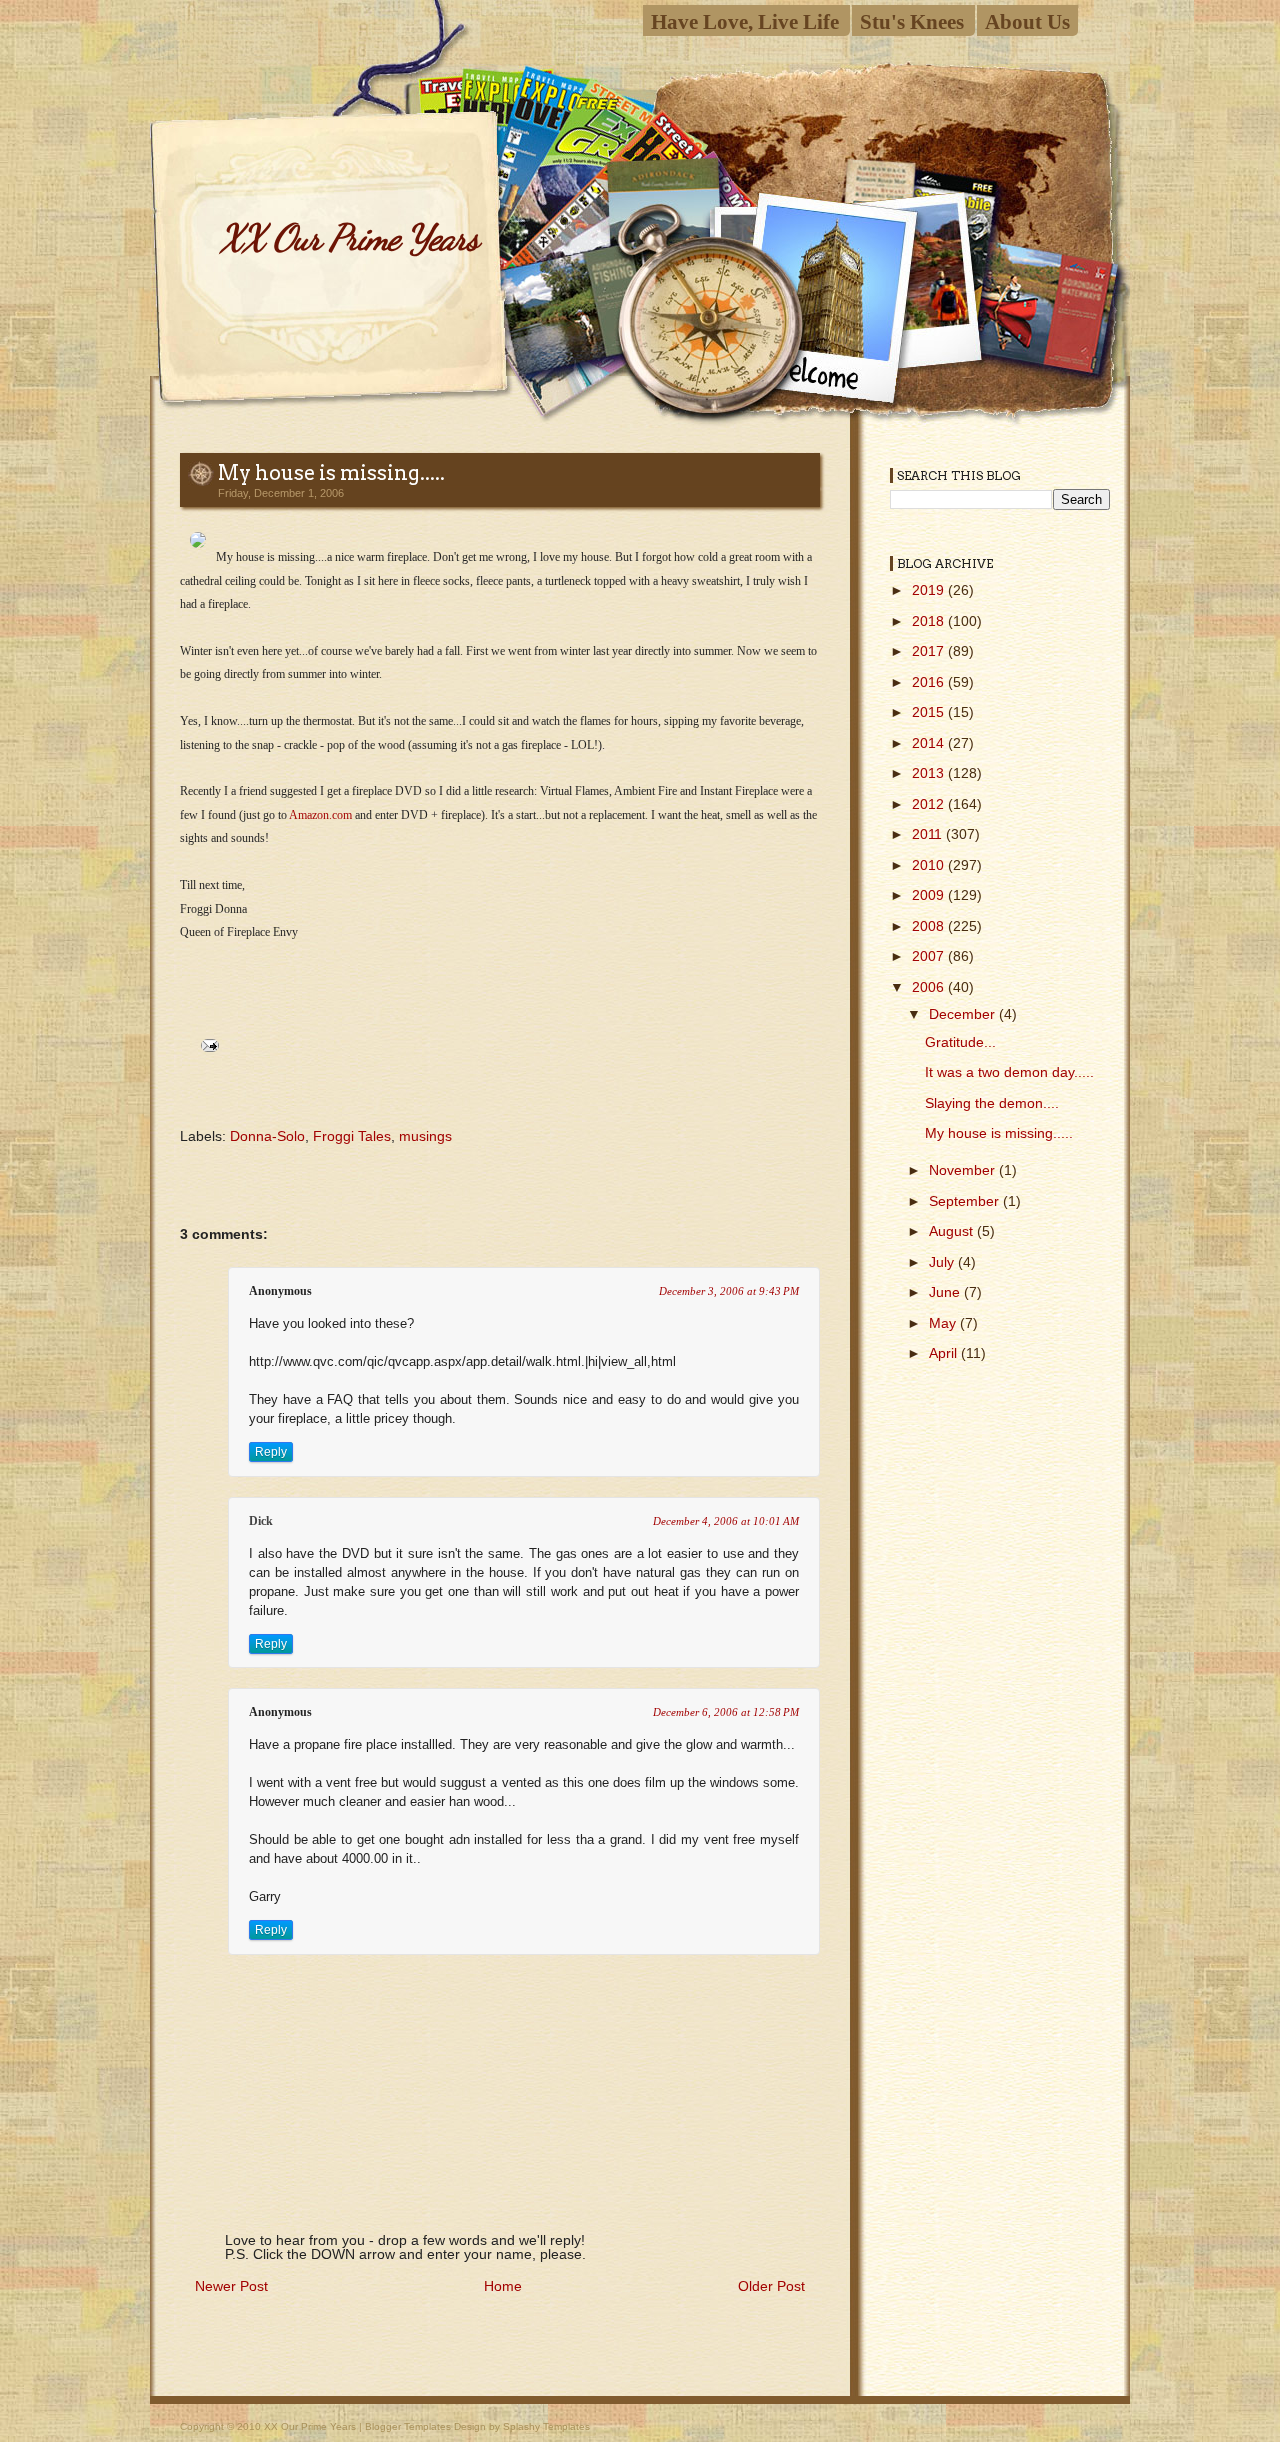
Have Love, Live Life (745, 21)
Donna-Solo (267, 1136)
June (946, 1292)
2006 (930, 987)
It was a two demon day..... (1009, 1072)
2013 (930, 773)
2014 (930, 743)
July (943, 1262)
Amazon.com (320, 815)
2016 (930, 682)
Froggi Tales (352, 1136)
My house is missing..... (331, 473)
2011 (929, 834)
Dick (261, 1521)
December (964, 1014)
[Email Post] (206, 1044)
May (944, 1323)
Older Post (771, 2286)
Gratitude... (960, 1042)
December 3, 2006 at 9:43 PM (729, 1291)
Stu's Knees (912, 21)
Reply (271, 1452)
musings (425, 1136)
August (953, 1231)
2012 (930, 804)
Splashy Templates (546, 2426)
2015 (930, 712)
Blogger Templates (408, 2426)
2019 (930, 590)
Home (503, 2286)
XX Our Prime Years (349, 237)
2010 (930, 865)
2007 (930, 956)
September (966, 1201)
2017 (930, 651)
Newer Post (231, 2286)
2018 (930, 621)
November (964, 1170)
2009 (930, 895)
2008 (930, 926)
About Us (1027, 21)
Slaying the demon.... (992, 1103)
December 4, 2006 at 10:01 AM (726, 1521)
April (945, 1353)
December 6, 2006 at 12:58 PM (726, 1712)
